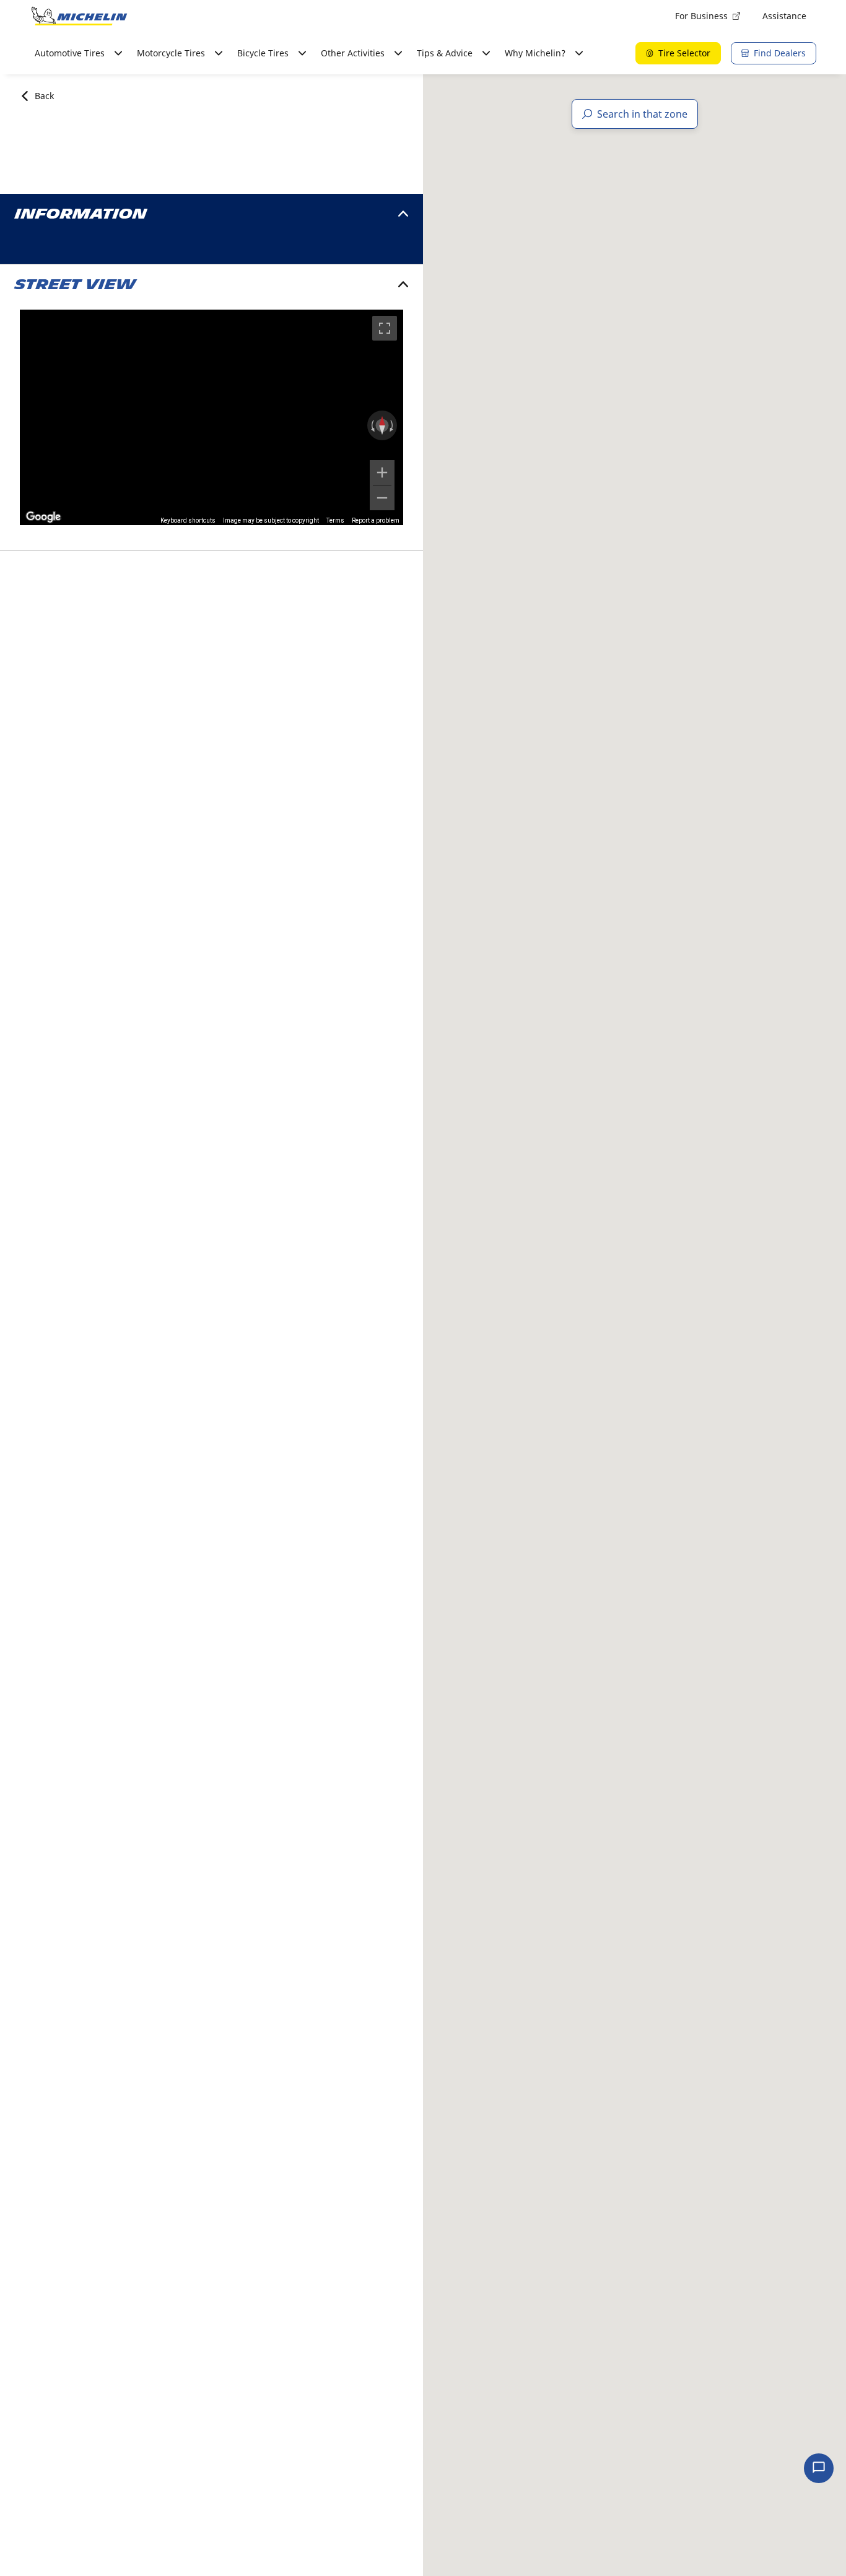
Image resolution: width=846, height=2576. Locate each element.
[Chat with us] (819, 2468)
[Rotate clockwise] (393, 425)
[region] (211, 417)
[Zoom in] (382, 472)
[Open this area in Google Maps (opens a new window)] (43, 517)
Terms (335, 520)
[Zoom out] (382, 498)
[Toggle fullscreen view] (385, 328)
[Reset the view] (382, 425)
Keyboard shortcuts (188, 520)
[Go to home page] (79, 16)
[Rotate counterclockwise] (372, 425)
